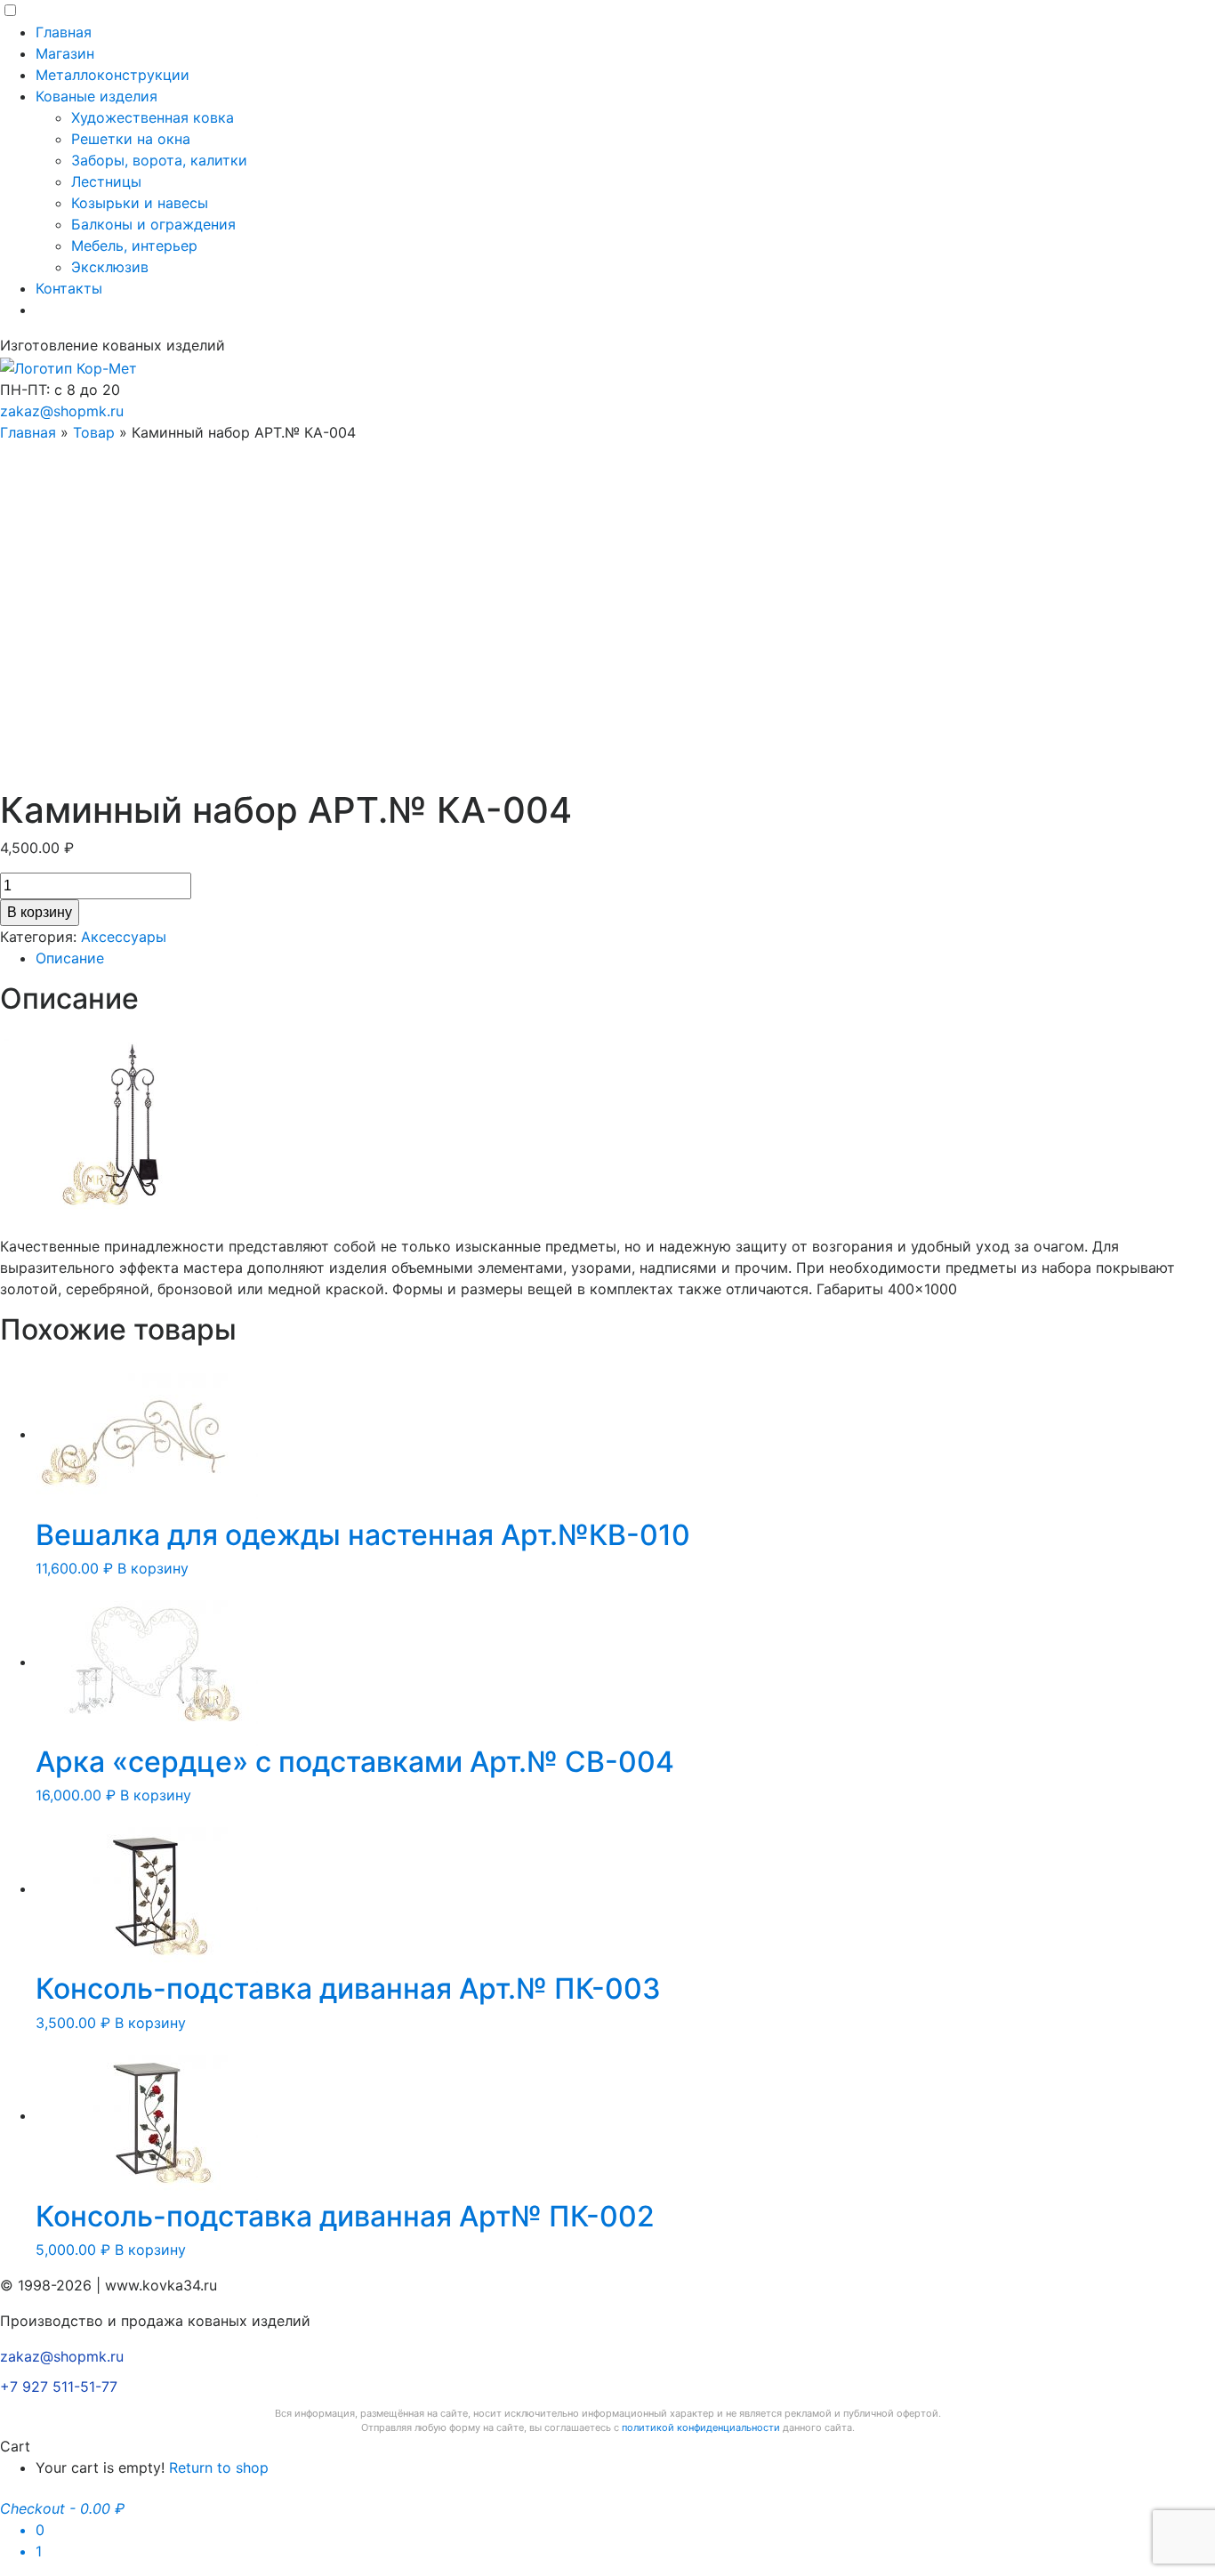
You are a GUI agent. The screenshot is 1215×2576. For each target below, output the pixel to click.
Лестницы (106, 181)
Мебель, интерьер (134, 246)
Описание (70, 958)
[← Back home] (68, 366)
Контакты (69, 288)
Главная (64, 32)
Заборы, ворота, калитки (159, 160)
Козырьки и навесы (140, 203)
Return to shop (219, 2467)
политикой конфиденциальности (701, 2427)
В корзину (40, 912)
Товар (94, 432)
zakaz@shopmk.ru (62, 411)
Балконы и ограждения (153, 224)
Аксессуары (124, 937)
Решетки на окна (131, 139)
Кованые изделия (97, 96)
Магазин (65, 53)
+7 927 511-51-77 (59, 2387)
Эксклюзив (110, 267)
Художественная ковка (153, 117)
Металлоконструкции (113, 75)
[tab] (625, 958)
